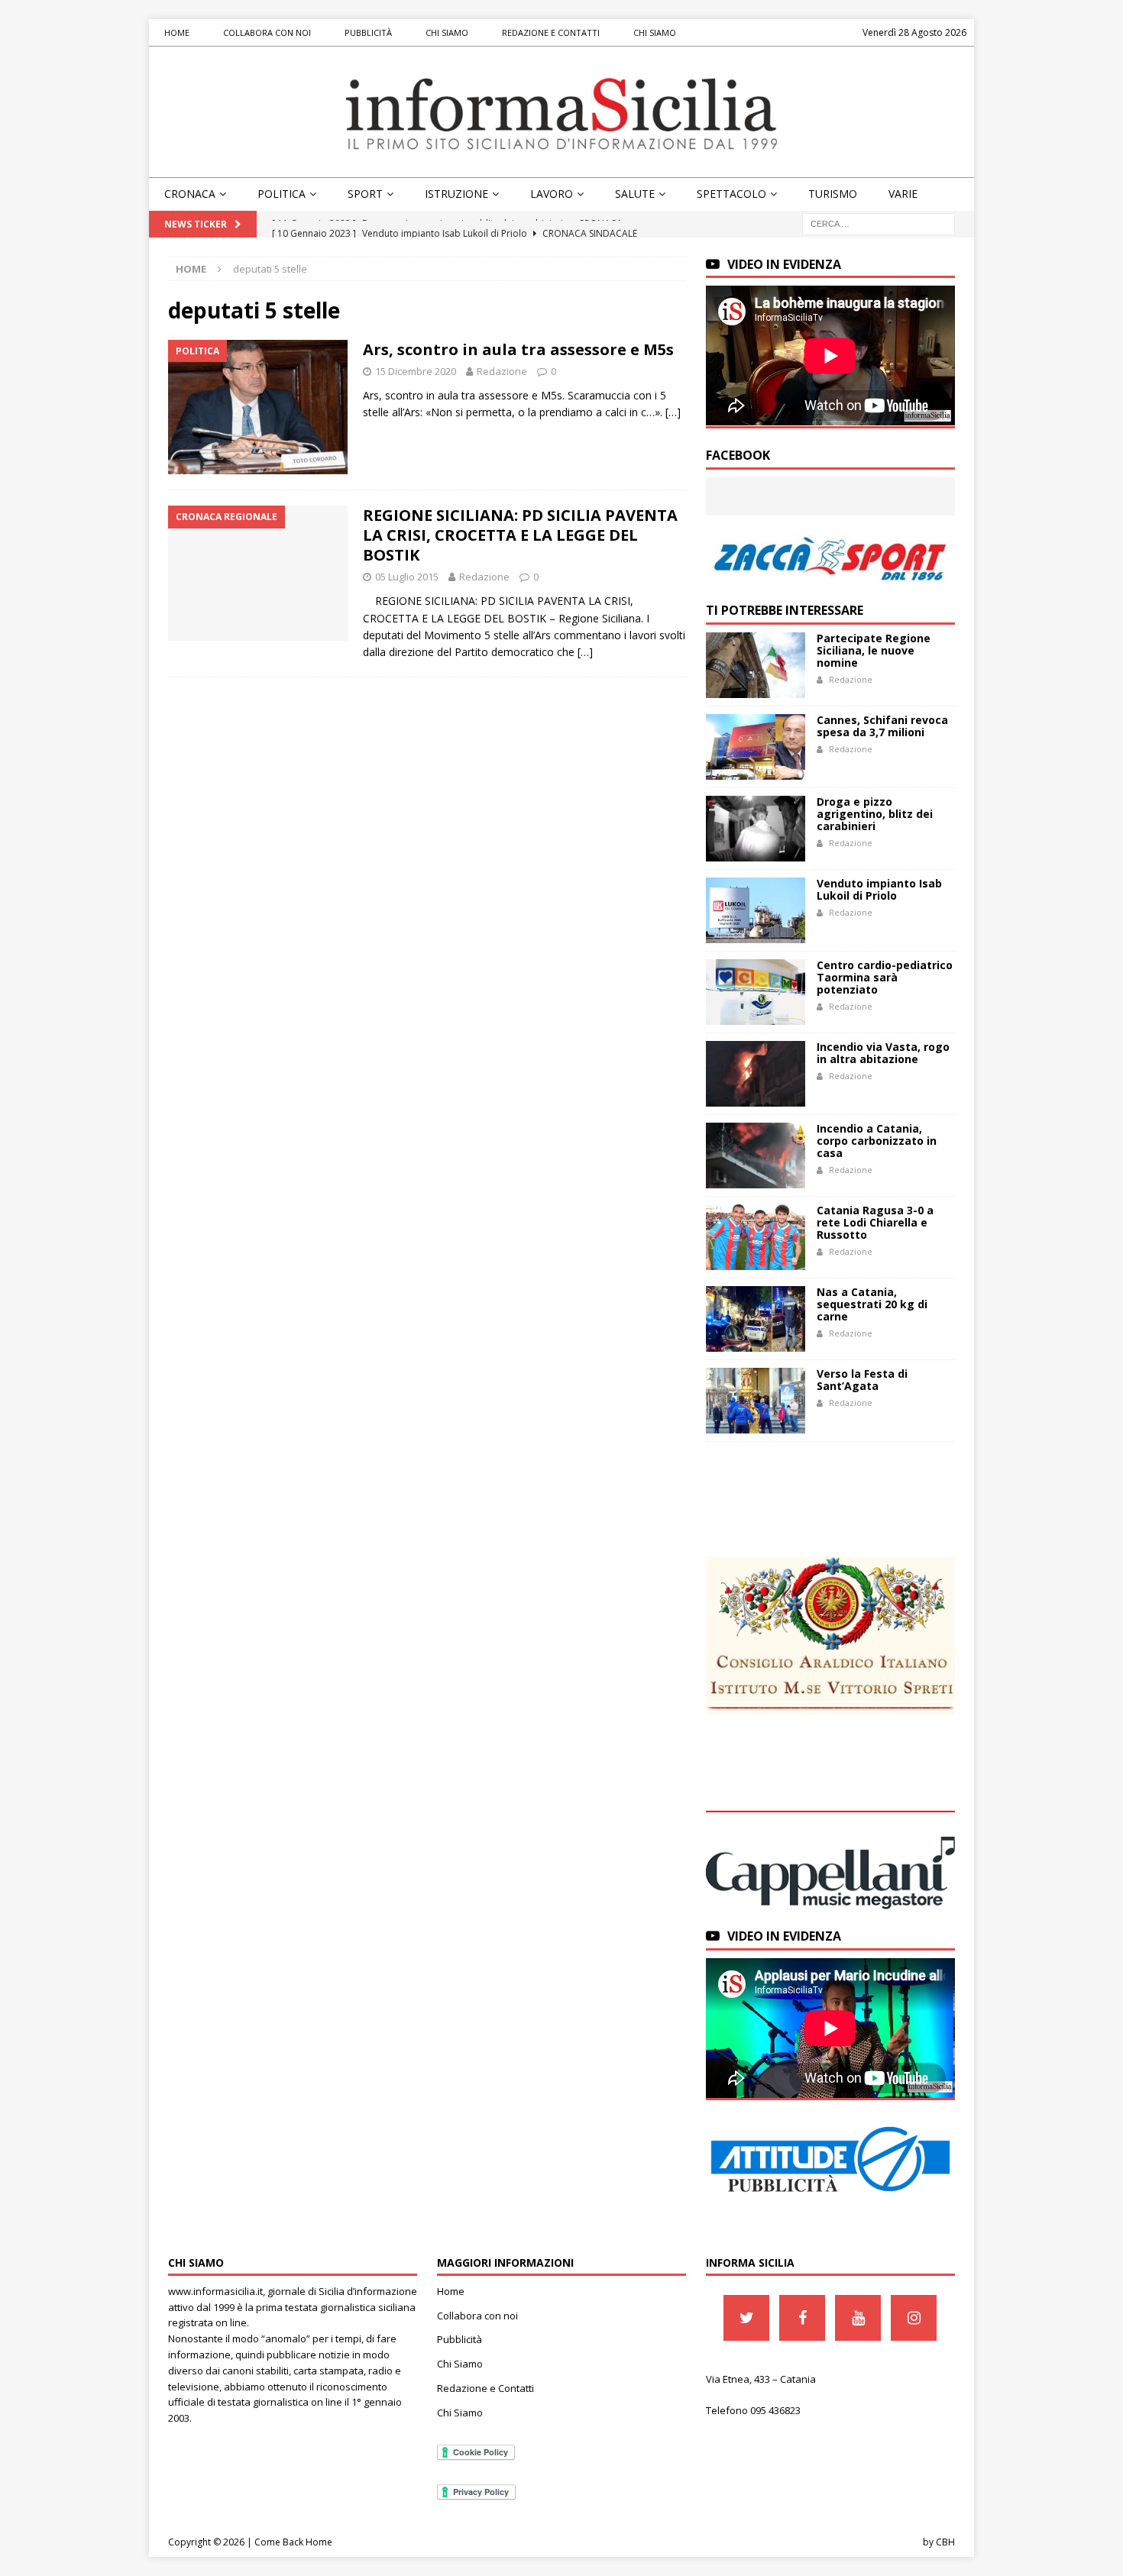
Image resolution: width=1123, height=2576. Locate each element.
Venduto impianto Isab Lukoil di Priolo (879, 889)
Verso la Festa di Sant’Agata (862, 1380)
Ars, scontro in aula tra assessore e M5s (518, 349)
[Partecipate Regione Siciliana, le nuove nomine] (756, 665)
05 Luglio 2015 (407, 577)
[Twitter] (746, 2318)
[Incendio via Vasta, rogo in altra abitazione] (756, 1074)
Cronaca (190, 194)
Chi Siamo (447, 32)
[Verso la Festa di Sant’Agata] (756, 1401)
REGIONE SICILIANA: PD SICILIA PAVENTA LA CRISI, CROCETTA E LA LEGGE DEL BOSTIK (520, 535)
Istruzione (456, 194)
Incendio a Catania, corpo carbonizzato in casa (877, 1141)
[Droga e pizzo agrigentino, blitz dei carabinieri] (756, 829)
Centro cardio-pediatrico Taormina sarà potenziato (885, 977)
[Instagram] (914, 2318)
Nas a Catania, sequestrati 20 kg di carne (872, 1304)
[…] (673, 412)
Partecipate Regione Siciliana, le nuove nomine (874, 650)
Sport (365, 194)
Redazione (502, 371)
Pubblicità (368, 32)
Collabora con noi (267, 32)
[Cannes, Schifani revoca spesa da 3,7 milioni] (756, 747)
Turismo (833, 194)
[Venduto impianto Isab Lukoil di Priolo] (756, 910)
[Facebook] (802, 2318)
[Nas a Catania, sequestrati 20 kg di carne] (756, 1319)
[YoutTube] (858, 2318)
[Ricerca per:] (879, 223)
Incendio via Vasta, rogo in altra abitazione (883, 1053)
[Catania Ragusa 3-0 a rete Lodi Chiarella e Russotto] (756, 1237)
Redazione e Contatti (551, 32)
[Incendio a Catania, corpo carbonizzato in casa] (756, 1155)
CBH (945, 2542)
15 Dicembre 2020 (416, 371)
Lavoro (552, 194)
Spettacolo (731, 194)
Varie (903, 194)
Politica (282, 194)
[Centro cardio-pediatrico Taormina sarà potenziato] (756, 992)
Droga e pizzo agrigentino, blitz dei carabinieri (875, 814)
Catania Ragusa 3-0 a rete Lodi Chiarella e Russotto (875, 1222)
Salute (635, 194)
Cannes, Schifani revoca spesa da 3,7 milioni (882, 726)
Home (177, 32)
